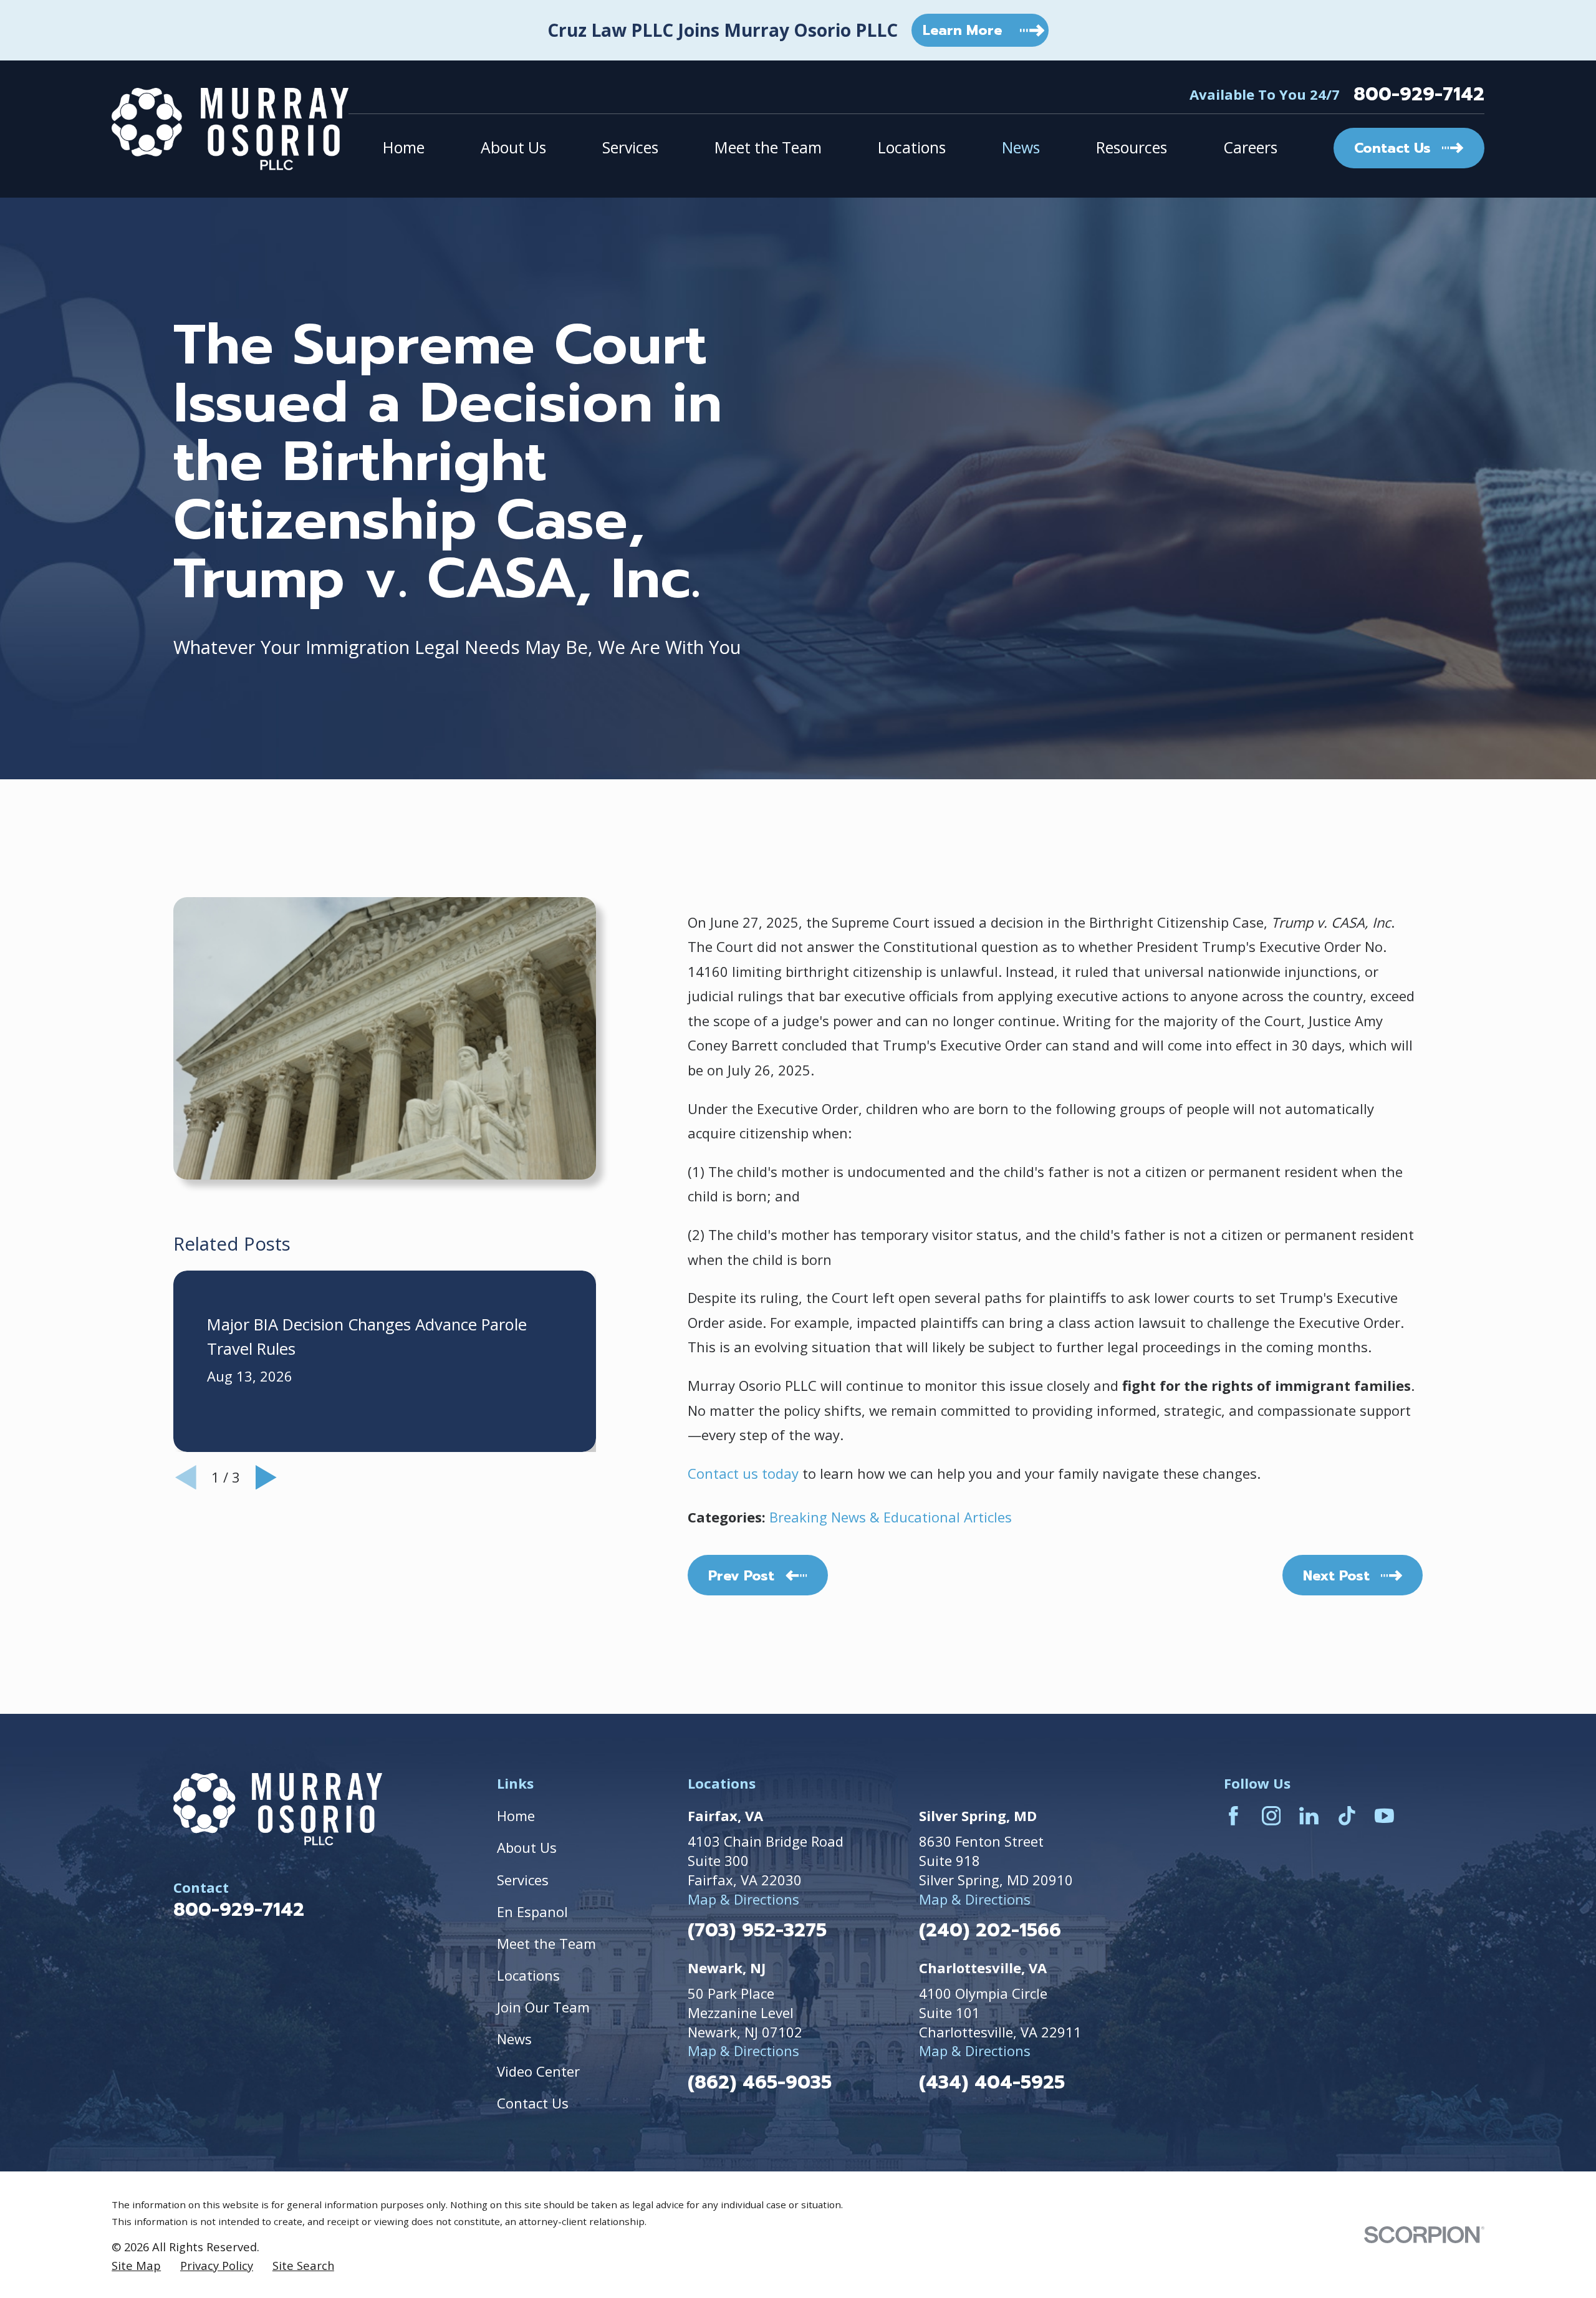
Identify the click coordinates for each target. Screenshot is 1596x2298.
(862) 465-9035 (760, 2083)
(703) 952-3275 (757, 1930)
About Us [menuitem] (513, 147)
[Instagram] (1272, 1816)
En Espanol (532, 1911)
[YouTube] (1384, 1816)
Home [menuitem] (404, 147)
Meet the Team (546, 1943)
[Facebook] (1233, 1816)
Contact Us (533, 2103)
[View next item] (266, 1478)
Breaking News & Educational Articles (891, 1517)
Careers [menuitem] (1250, 147)
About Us (527, 1847)
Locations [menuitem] (912, 147)
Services (523, 1880)
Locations (528, 1975)
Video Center (538, 2071)
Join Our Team (543, 2007)
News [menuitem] (1021, 147)
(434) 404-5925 (992, 2083)
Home (516, 1815)
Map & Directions (743, 1899)
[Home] (230, 129)
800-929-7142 (1419, 94)
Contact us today (743, 1473)
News (514, 2039)
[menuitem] (136, 2266)
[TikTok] (1347, 1816)
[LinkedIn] (1309, 1816)
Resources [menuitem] (1132, 147)
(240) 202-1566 (990, 1930)
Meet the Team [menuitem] (768, 147)
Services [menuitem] (630, 147)
